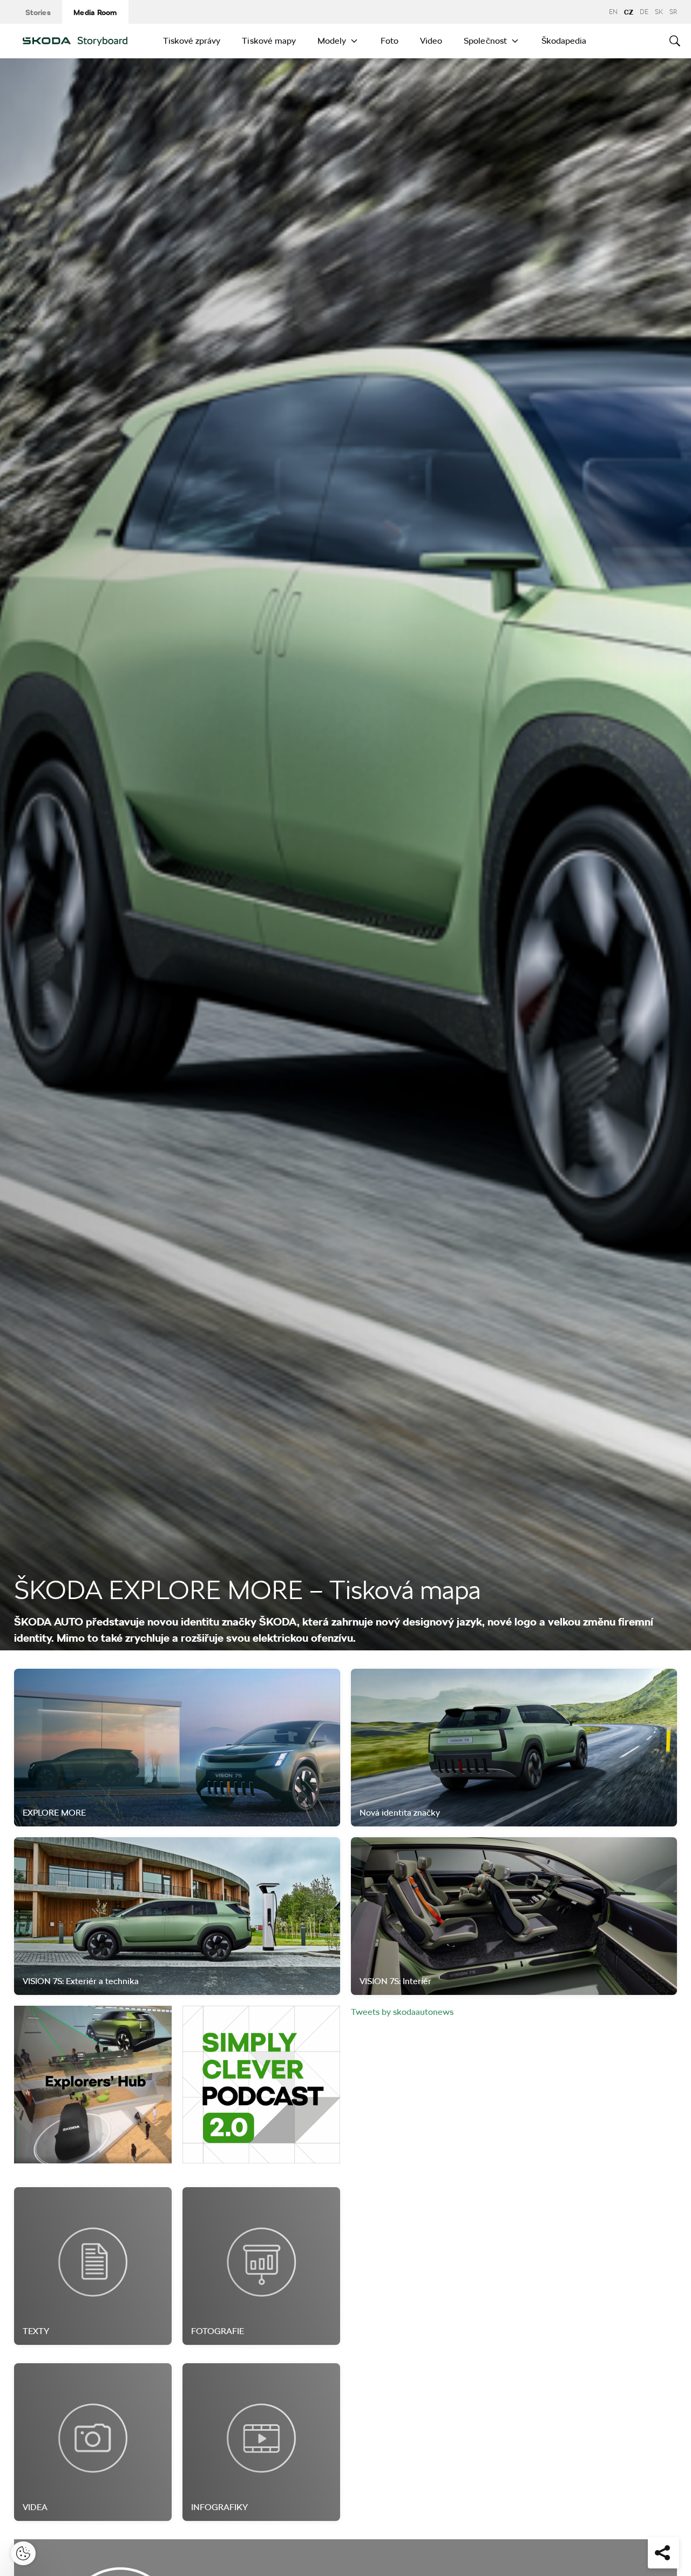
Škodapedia (564, 41)
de (644, 12)
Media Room (95, 12)
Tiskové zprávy (192, 41)
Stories (38, 12)
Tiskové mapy (269, 41)
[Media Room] (83, 41)
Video (431, 41)
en (613, 12)
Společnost (485, 41)
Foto (389, 41)
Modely (332, 41)
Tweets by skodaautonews (402, 2012)
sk (659, 12)
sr (673, 12)
